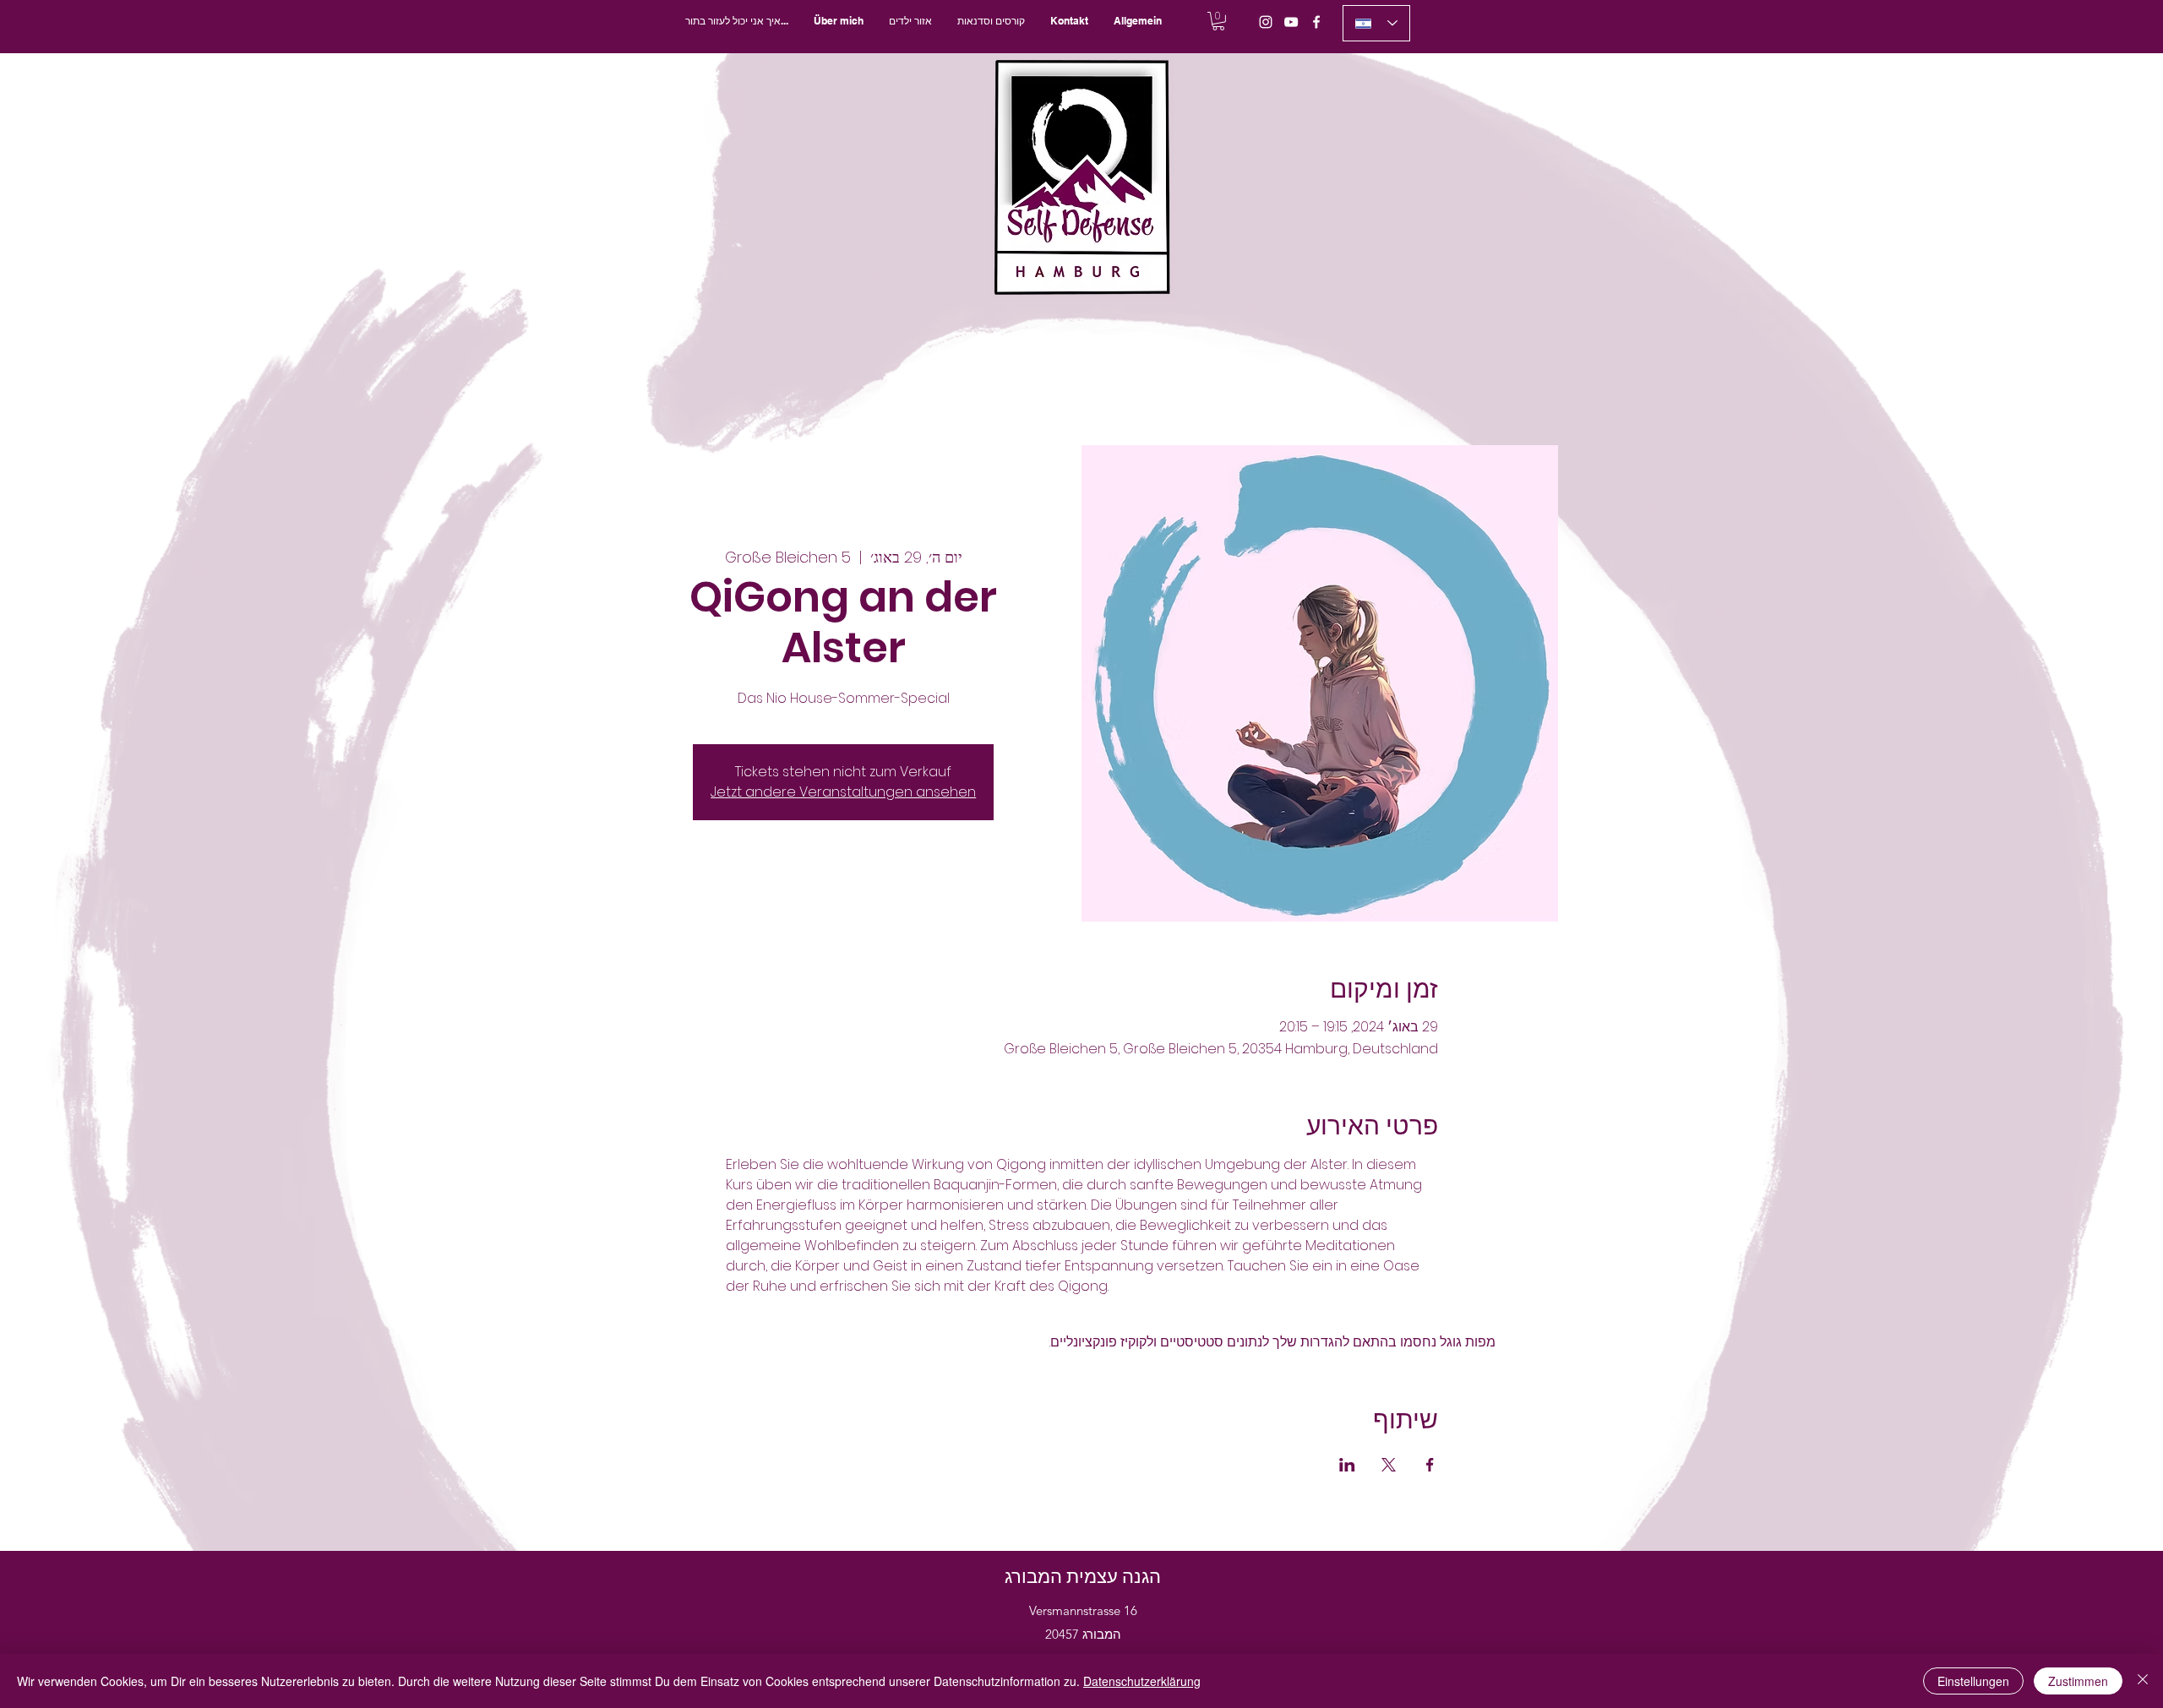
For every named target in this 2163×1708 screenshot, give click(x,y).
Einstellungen (1973, 1681)
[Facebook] (1316, 22)
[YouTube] (1291, 22)
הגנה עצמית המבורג (1083, 1577)
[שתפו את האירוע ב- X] (1389, 1465)
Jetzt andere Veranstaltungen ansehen (843, 792)
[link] (1218, 21)
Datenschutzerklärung (1142, 1681)
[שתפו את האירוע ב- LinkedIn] (1347, 1465)
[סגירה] (2143, 1681)
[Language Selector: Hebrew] (1376, 23)
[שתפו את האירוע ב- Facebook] (1430, 1465)
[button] (991, 21)
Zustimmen (2078, 1681)
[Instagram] (1266, 22)
